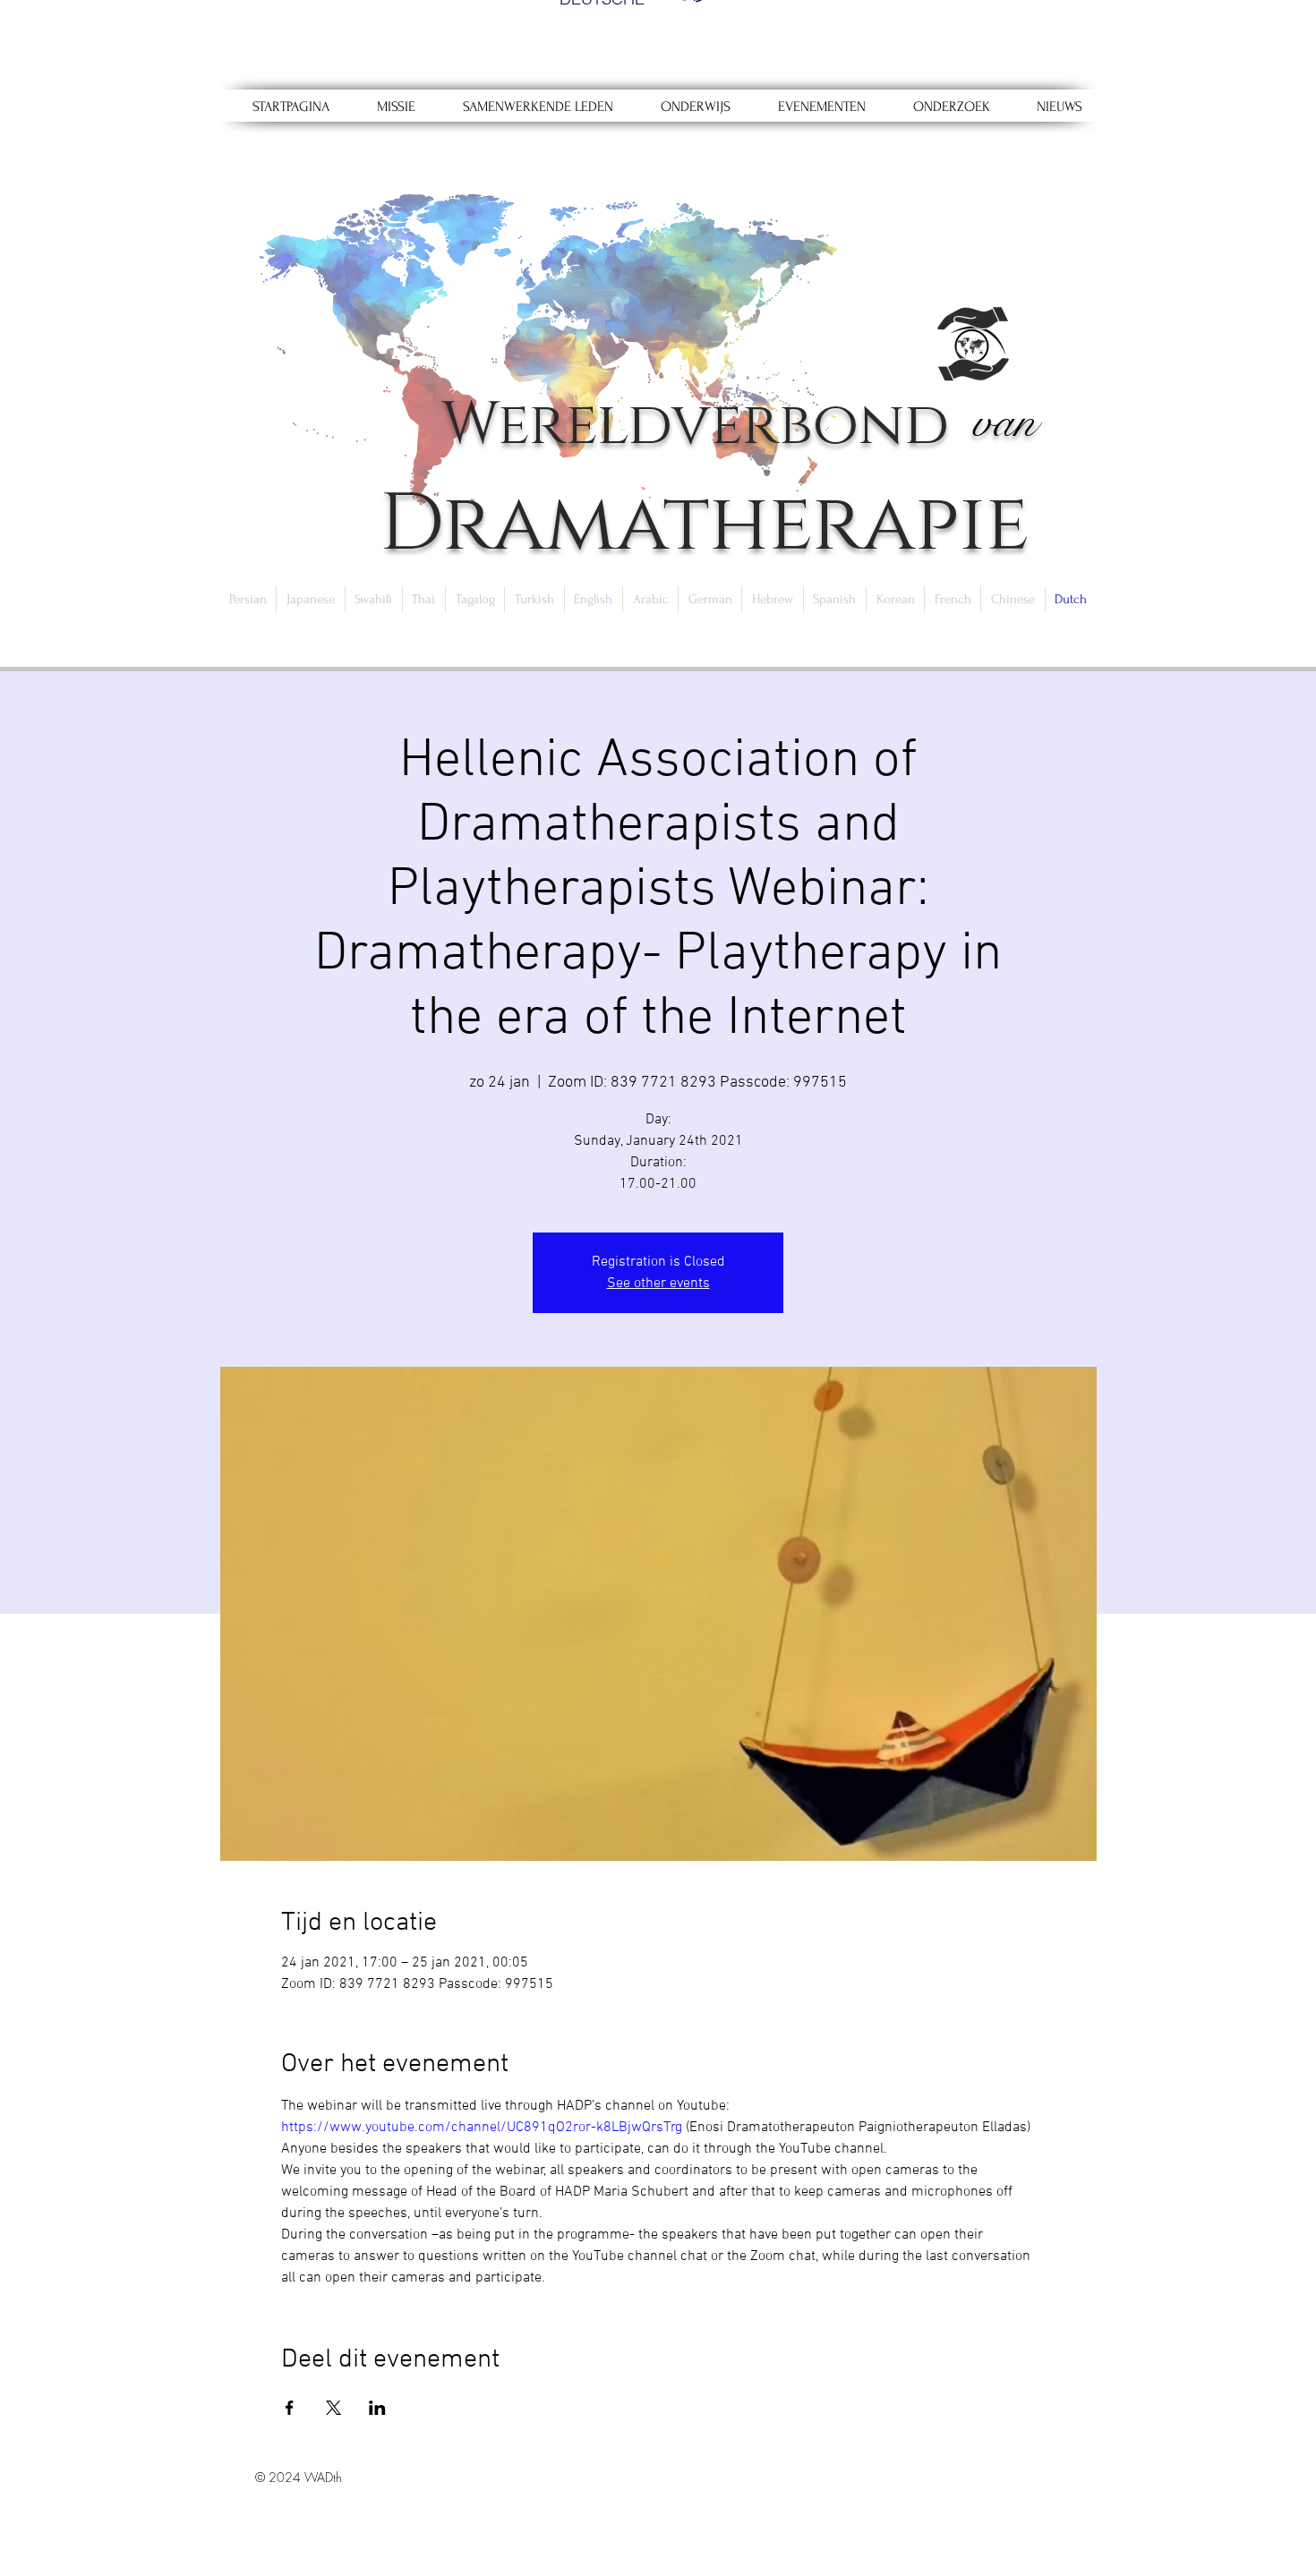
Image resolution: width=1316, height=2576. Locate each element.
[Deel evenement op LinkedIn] (377, 2408)
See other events (658, 1284)
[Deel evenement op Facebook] (290, 2408)
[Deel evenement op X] (333, 2408)
